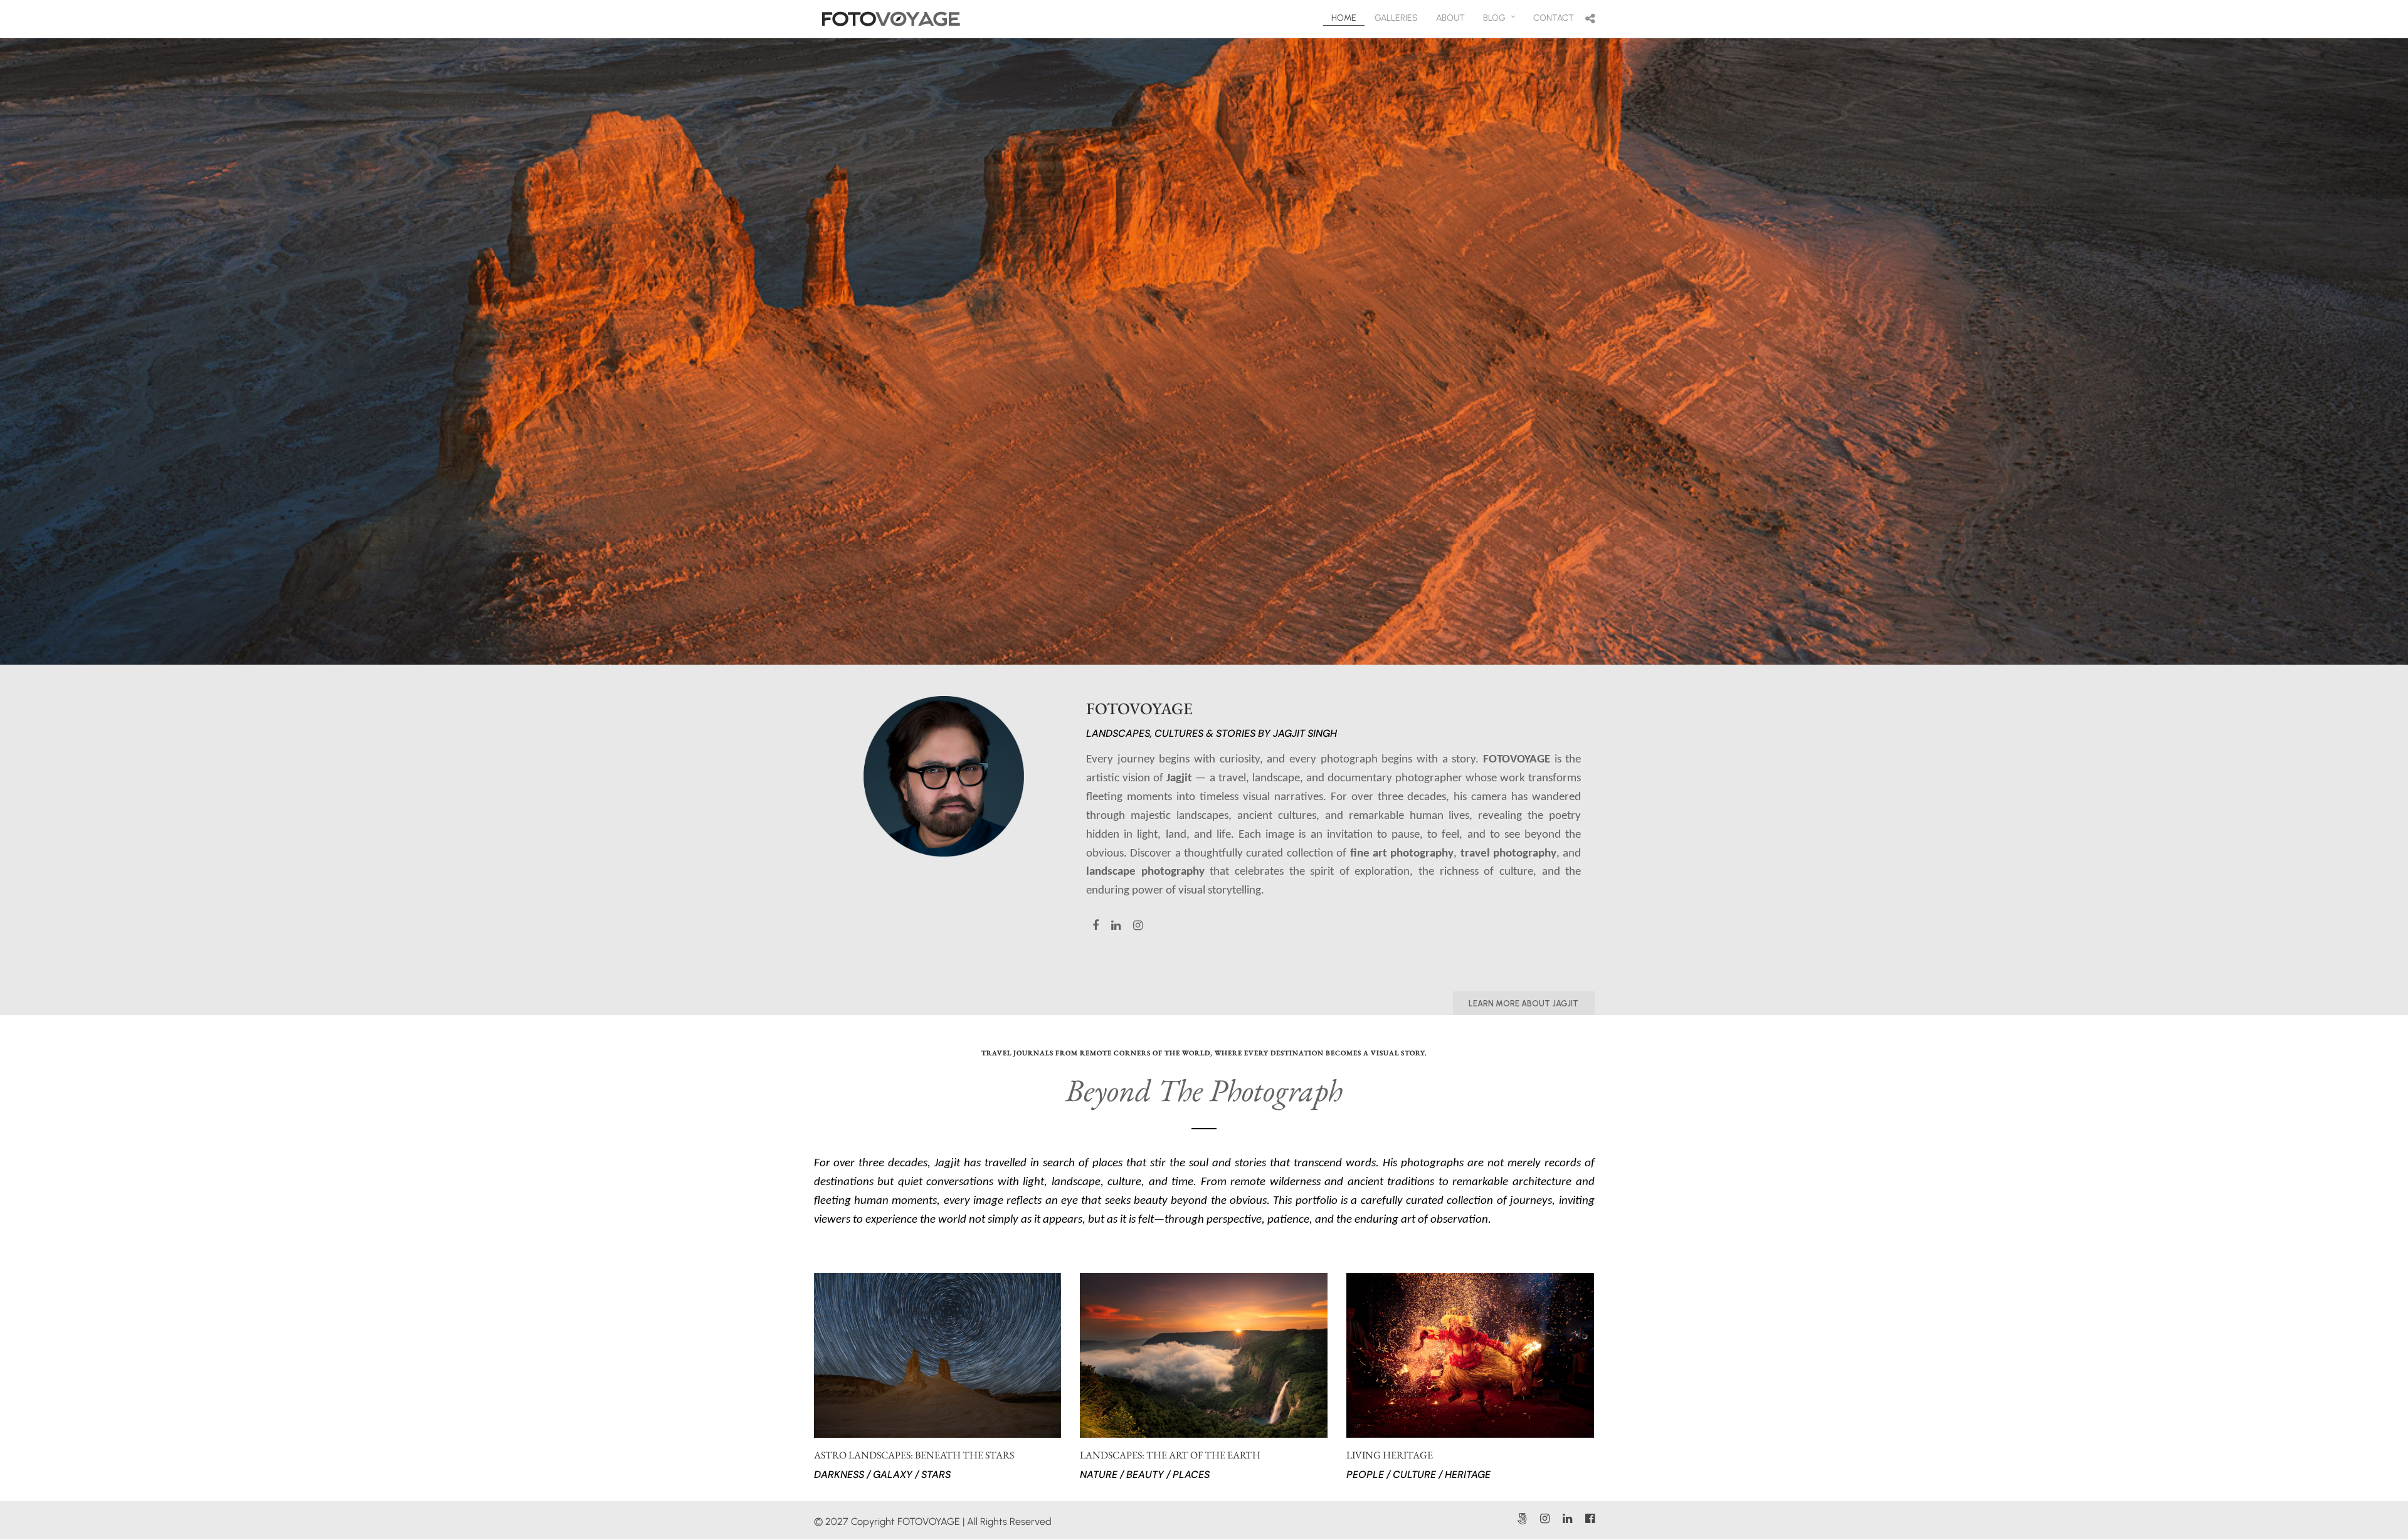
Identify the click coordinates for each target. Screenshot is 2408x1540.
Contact (1554, 18)
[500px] (1522, 1519)
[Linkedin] (1567, 1519)
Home (1344, 18)
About (1450, 18)
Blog (1494, 18)
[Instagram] (1545, 1519)
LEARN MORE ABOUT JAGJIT (1523, 1004)
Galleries (1396, 18)
